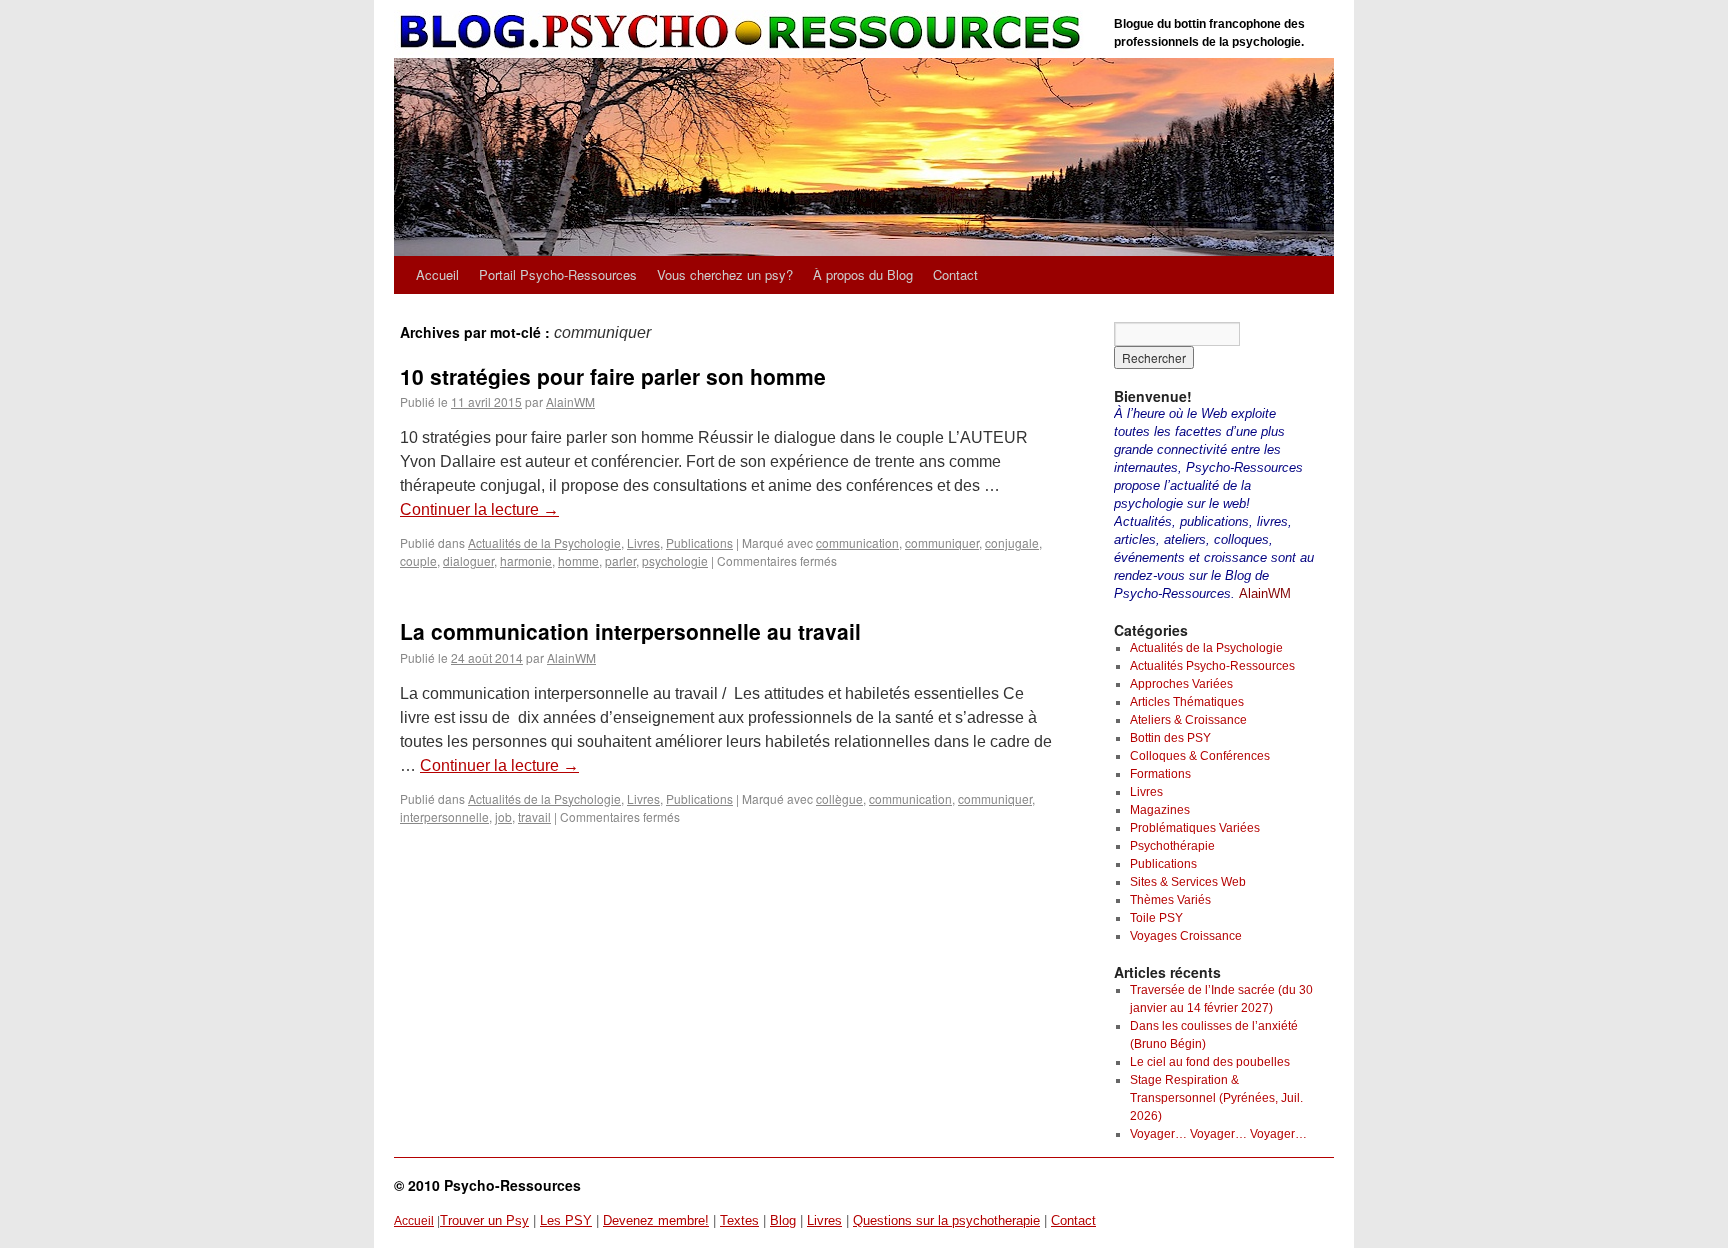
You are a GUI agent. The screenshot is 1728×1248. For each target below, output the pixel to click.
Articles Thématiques (1187, 702)
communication (857, 542)
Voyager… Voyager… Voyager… (1218, 1134)
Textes (739, 1220)
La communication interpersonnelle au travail (630, 631)
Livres (643, 542)
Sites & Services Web (1188, 882)
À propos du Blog (863, 274)
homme (578, 560)
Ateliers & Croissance (1188, 720)
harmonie (526, 560)
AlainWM (570, 401)
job (503, 816)
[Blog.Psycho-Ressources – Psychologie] (744, 32)
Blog (783, 1220)
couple (418, 560)
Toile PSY (1156, 918)
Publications (699, 542)
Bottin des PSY (1170, 738)
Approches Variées (1181, 684)
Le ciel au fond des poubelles (1210, 1062)
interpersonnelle (444, 816)
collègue (839, 798)
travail (534, 816)
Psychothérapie (1172, 846)
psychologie (675, 560)
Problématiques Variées (1195, 828)
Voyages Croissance (1186, 936)
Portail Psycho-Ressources (558, 274)
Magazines (1160, 810)
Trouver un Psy (484, 1220)
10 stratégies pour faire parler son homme (613, 376)
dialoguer (468, 560)
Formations (1160, 774)
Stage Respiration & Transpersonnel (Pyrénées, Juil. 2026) (1216, 1098)
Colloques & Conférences (1200, 756)
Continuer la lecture (479, 509)
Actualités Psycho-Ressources (1212, 666)
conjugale (1012, 542)
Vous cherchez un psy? (725, 274)
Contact (955, 274)
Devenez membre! (656, 1220)
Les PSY (566, 1220)
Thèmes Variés (1170, 900)
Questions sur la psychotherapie (946, 1220)
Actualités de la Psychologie (544, 542)
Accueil (437, 274)
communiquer (942, 542)
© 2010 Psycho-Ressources (487, 1185)
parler (620, 560)
